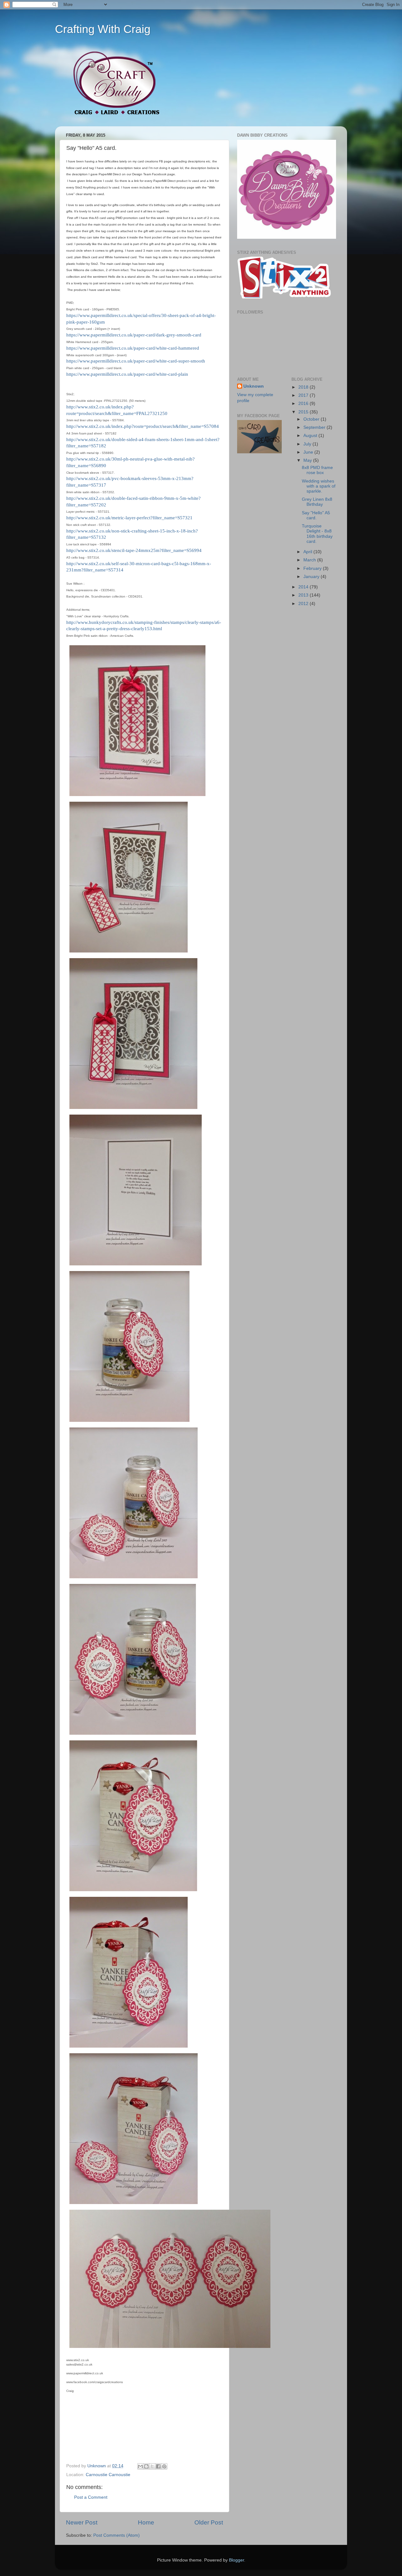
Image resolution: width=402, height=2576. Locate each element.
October (312, 419)
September (315, 427)
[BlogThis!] (146, 2466)
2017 (304, 395)
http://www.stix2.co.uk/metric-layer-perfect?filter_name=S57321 (129, 518)
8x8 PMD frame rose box (317, 470)
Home (146, 2522)
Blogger (236, 2560)
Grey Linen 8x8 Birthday (317, 502)
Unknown (254, 386)
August (311, 436)
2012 (304, 604)
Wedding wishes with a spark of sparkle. (319, 486)
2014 (304, 587)
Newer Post (82, 2522)
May (308, 460)
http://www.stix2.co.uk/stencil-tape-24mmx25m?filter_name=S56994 (134, 550)
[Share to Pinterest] (164, 2466)
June (309, 452)
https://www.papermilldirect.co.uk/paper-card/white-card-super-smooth (136, 361)
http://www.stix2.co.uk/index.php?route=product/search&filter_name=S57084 (143, 426)
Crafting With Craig (103, 29)
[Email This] (140, 2466)
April (308, 552)
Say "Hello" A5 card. (316, 515)
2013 (304, 595)
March (310, 560)
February (313, 568)
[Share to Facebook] (158, 2466)
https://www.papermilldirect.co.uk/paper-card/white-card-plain (127, 374)
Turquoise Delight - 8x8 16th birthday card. (317, 534)
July (308, 444)
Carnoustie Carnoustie (108, 2475)
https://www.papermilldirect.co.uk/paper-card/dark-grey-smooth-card (134, 335)
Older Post (209, 2522)
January (312, 577)
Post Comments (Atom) (117, 2535)
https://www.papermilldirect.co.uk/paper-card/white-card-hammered (133, 348)
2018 (304, 387)
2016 (304, 404)
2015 (304, 412)
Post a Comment (91, 2497)
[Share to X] (152, 2466)
